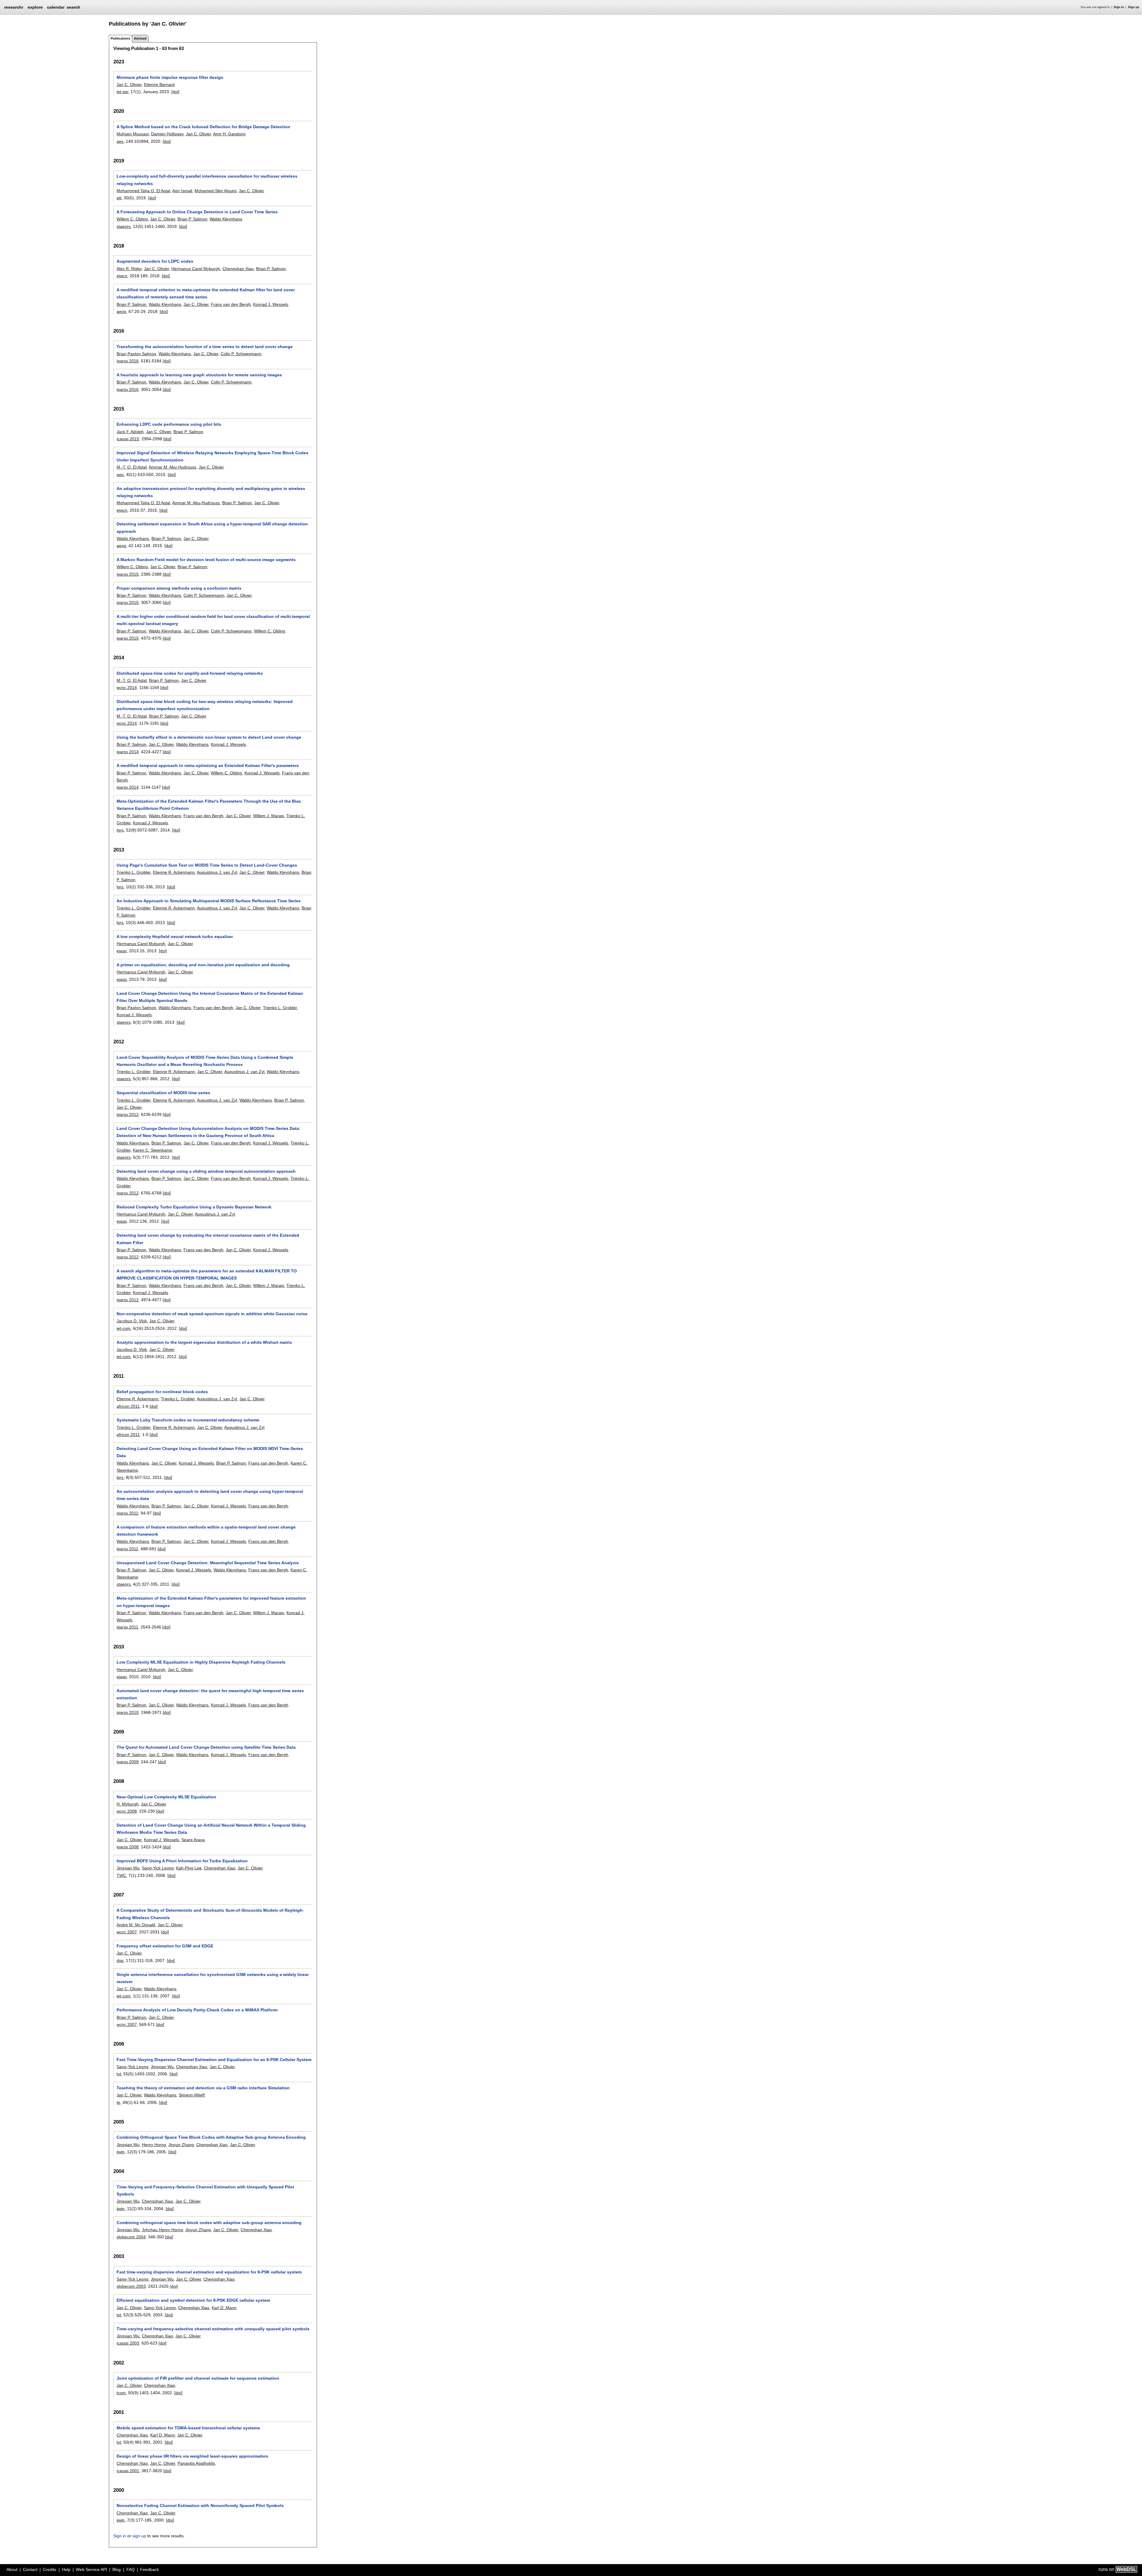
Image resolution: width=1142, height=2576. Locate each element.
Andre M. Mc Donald (136, 1925)
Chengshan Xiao (238, 269)
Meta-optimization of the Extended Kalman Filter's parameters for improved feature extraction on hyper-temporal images (211, 1602)
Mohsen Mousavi (133, 134)
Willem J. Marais (269, 816)
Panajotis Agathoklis (196, 2463)
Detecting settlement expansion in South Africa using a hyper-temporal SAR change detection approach (212, 527)
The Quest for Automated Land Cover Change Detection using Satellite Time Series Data (206, 1747)
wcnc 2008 (127, 1811)
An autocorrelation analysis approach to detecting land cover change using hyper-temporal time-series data (210, 1495)
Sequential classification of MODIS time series (163, 1093)
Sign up (1134, 7)
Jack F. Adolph (130, 432)
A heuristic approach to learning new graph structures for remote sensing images (199, 375)
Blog (117, 2569)
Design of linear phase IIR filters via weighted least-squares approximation (192, 2456)
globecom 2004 (131, 2237)
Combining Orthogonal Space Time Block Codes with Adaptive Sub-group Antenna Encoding (211, 2137)
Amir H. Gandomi (229, 134)
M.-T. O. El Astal (132, 467)
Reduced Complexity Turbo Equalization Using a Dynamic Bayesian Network (194, 1207)
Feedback (149, 2569)
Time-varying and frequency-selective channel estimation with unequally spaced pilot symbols (213, 2329)
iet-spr (122, 92)
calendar (56, 7)
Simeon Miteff (192, 2095)
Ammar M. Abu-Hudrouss (172, 467)
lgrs (120, 887)
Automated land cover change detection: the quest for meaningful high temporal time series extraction (210, 1694)
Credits (50, 2569)
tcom (121, 2393)
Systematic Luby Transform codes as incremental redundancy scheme (188, 1420)
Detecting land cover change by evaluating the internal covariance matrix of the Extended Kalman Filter (208, 1239)
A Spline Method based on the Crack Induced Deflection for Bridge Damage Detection (203, 127)
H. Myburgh (128, 1804)
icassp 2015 (128, 439)
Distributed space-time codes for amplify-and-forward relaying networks (190, 673)
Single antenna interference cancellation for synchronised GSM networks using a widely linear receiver (213, 1978)
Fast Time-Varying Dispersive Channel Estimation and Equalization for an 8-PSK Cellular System (214, 2060)
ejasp (122, 951)
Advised (140, 38)
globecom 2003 (131, 2286)
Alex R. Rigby (129, 269)
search (73, 7)
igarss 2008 (128, 1847)
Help (66, 2569)
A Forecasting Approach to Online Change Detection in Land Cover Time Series (197, 212)
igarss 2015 (128, 574)
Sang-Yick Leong (158, 1868)
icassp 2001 (128, 2471)
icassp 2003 (128, 2343)
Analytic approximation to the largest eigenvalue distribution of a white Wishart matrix (204, 1342)
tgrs (120, 830)
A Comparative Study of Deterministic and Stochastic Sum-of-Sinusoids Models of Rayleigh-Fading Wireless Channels (210, 1914)
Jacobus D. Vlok (132, 1321)
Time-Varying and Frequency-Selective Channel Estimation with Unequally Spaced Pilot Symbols (205, 2190)
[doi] (175, 92)
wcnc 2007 (127, 1932)
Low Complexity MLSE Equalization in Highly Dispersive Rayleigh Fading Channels (201, 1662)
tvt (119, 2074)
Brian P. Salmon (192, 219)
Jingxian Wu (128, 1868)
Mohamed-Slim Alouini (215, 191)
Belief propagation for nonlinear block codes (162, 1392)
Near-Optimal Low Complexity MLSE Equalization (166, 1797)
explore (35, 7)
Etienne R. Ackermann (174, 872)
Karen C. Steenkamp (153, 1150)
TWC (121, 1875)
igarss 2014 (128, 752)
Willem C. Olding (132, 219)
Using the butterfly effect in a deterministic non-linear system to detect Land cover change (209, 737)
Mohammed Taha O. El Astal (143, 191)
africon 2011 (128, 1406)
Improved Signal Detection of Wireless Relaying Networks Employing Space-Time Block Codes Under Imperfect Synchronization (212, 456)
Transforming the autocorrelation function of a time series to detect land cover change (205, 347)
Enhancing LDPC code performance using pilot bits (169, 424)
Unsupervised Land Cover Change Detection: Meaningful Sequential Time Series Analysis (208, 1563)
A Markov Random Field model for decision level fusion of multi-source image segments (206, 560)
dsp (120, 1960)
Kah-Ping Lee (189, 1868)
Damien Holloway (167, 134)
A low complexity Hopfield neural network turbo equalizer (175, 937)
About (12, 2569)
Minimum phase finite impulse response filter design (170, 77)
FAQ (131, 2569)
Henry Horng (154, 2145)
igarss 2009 (128, 1762)
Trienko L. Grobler (134, 872)
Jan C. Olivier (129, 84)
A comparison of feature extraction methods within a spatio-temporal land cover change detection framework (206, 1531)
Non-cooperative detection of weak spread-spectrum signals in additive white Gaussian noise (212, 1314)
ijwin (121, 2152)
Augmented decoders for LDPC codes (155, 261)
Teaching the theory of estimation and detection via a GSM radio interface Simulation (203, 2088)
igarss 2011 (127, 1513)
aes (120, 141)
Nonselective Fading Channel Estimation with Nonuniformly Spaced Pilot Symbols (200, 2505)
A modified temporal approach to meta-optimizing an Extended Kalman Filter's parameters (208, 765)
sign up (139, 2536)
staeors (124, 226)
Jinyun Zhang (181, 2145)
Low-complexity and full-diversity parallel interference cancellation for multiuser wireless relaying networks (207, 180)
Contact (30, 2569)
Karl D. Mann (224, 2308)
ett (119, 198)
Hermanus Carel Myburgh (196, 269)
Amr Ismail (182, 191)
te (118, 2102)
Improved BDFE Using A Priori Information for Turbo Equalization (182, 1861)
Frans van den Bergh (231, 304)
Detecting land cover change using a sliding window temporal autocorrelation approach (206, 1171)
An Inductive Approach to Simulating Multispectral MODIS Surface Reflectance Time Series (209, 901)
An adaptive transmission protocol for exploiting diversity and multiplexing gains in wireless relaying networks (211, 492)
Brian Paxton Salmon (136, 354)
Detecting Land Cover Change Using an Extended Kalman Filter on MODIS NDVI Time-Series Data (210, 1452)
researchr (14, 7)
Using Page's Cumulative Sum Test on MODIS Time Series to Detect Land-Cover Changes (207, 865)
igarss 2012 (128, 1114)
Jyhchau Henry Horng (162, 2230)
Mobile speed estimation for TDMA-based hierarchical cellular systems (188, 2428)
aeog (121, 311)
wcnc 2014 (127, 688)
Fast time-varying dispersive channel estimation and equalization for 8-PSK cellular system (209, 2272)
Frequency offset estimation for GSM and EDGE (165, 1946)
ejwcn (122, 276)
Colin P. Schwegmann (241, 354)
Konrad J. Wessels (271, 304)
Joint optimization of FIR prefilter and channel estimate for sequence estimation (198, 2378)
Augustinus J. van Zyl (217, 872)
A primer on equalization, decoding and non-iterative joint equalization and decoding (203, 965)
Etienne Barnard (159, 84)
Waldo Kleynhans (226, 219)
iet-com (124, 1328)
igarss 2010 (128, 1712)
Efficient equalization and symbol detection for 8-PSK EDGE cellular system (193, 2300)
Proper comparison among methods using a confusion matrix (179, 588)
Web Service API (91, 2569)
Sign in (1119, 7)
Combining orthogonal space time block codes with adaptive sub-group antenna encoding (209, 2223)
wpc (120, 475)
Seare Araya (193, 1840)
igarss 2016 (128, 361)
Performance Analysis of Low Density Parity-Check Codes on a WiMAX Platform (197, 2010)
